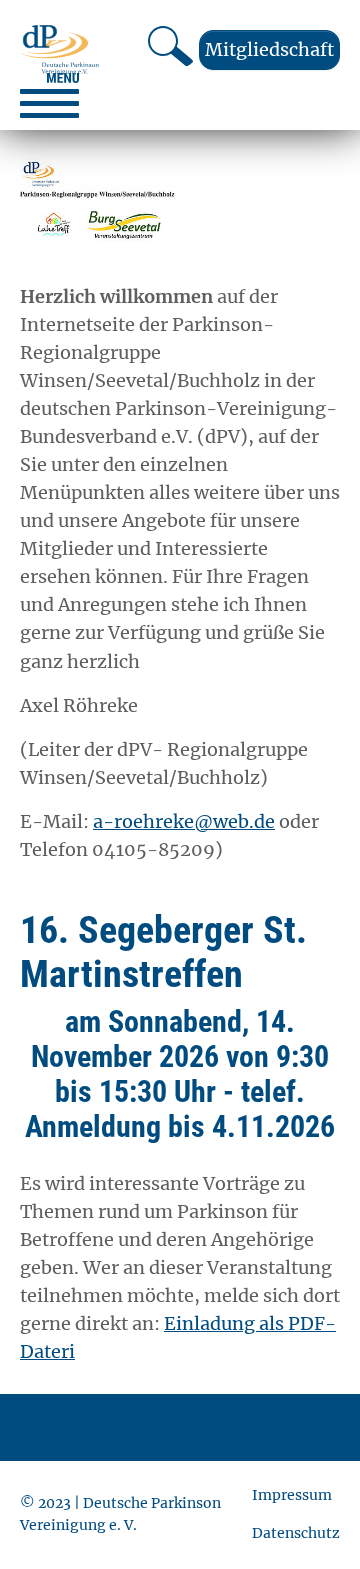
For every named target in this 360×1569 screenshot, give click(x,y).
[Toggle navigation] (49, 95)
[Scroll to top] (313, 1522)
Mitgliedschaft (269, 49)
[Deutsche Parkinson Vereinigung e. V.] (59, 49)
